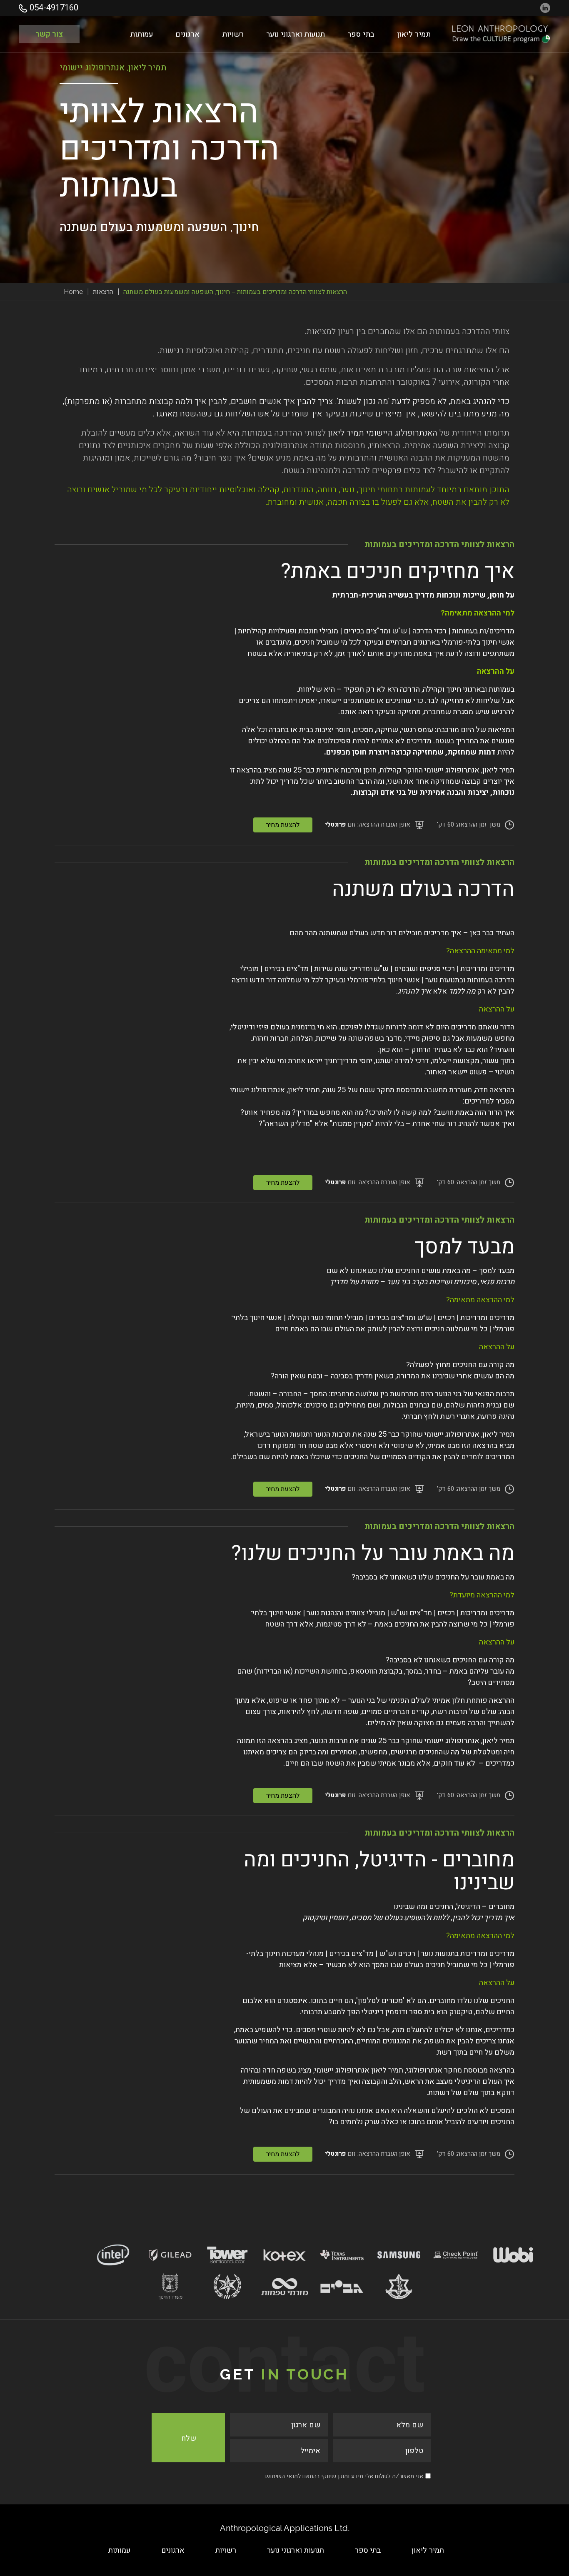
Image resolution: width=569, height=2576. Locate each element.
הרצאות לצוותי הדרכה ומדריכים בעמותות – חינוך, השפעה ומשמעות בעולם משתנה (235, 292)
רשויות (233, 34)
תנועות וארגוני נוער (296, 34)
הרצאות (103, 292)
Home (73, 292)
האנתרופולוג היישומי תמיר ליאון (383, 433)
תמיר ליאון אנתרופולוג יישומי (359, 2070)
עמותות (141, 34)
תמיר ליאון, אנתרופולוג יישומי (469, 770)
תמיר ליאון (414, 34)
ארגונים (187, 34)
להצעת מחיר (283, 825)
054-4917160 (53, 8)
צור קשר (49, 34)
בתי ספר (361, 34)
